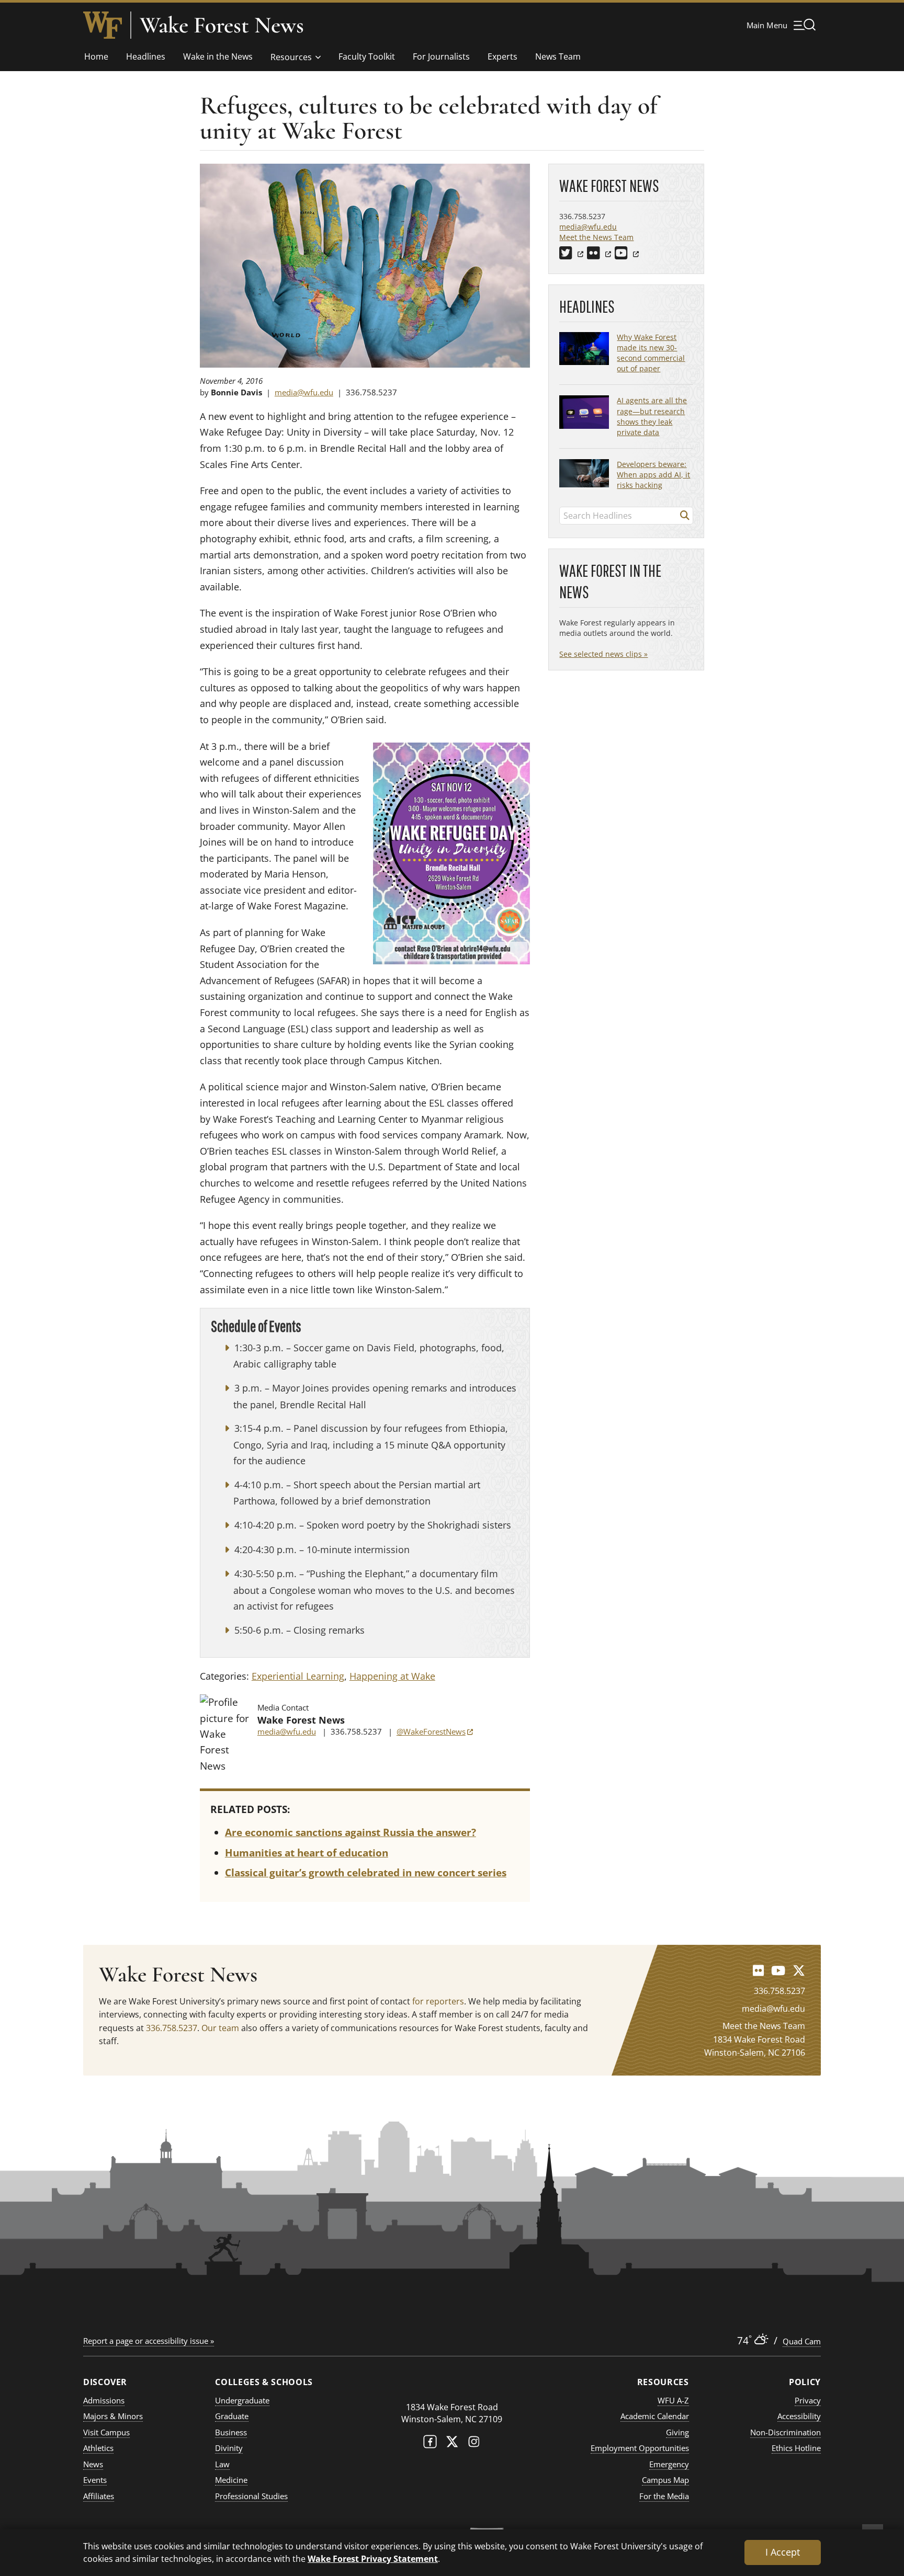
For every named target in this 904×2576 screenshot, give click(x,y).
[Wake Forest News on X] (799, 1970)
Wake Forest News (222, 25)
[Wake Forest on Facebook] (430, 2444)
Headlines (146, 56)
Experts (502, 56)
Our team (220, 2028)
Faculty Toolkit (367, 56)
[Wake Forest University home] (103, 25)
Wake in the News (218, 56)
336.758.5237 (172, 2028)
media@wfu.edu (304, 392)
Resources (291, 57)
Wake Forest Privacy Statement (373, 2558)
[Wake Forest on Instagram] (474, 2444)
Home (96, 56)
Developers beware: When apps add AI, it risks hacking (653, 475)
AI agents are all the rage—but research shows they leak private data (652, 416)
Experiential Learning (298, 1676)
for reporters (438, 2001)
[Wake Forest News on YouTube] (778, 1970)
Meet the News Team (596, 237)
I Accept (783, 2552)
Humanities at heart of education (307, 1853)
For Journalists (441, 56)
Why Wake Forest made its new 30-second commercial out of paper (651, 353)
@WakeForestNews (435, 1731)
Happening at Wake (392, 1676)
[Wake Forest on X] (452, 2444)
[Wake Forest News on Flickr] (758, 1970)
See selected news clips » (603, 654)
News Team (558, 56)
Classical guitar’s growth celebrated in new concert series (366, 1873)
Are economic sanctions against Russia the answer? (351, 1832)
